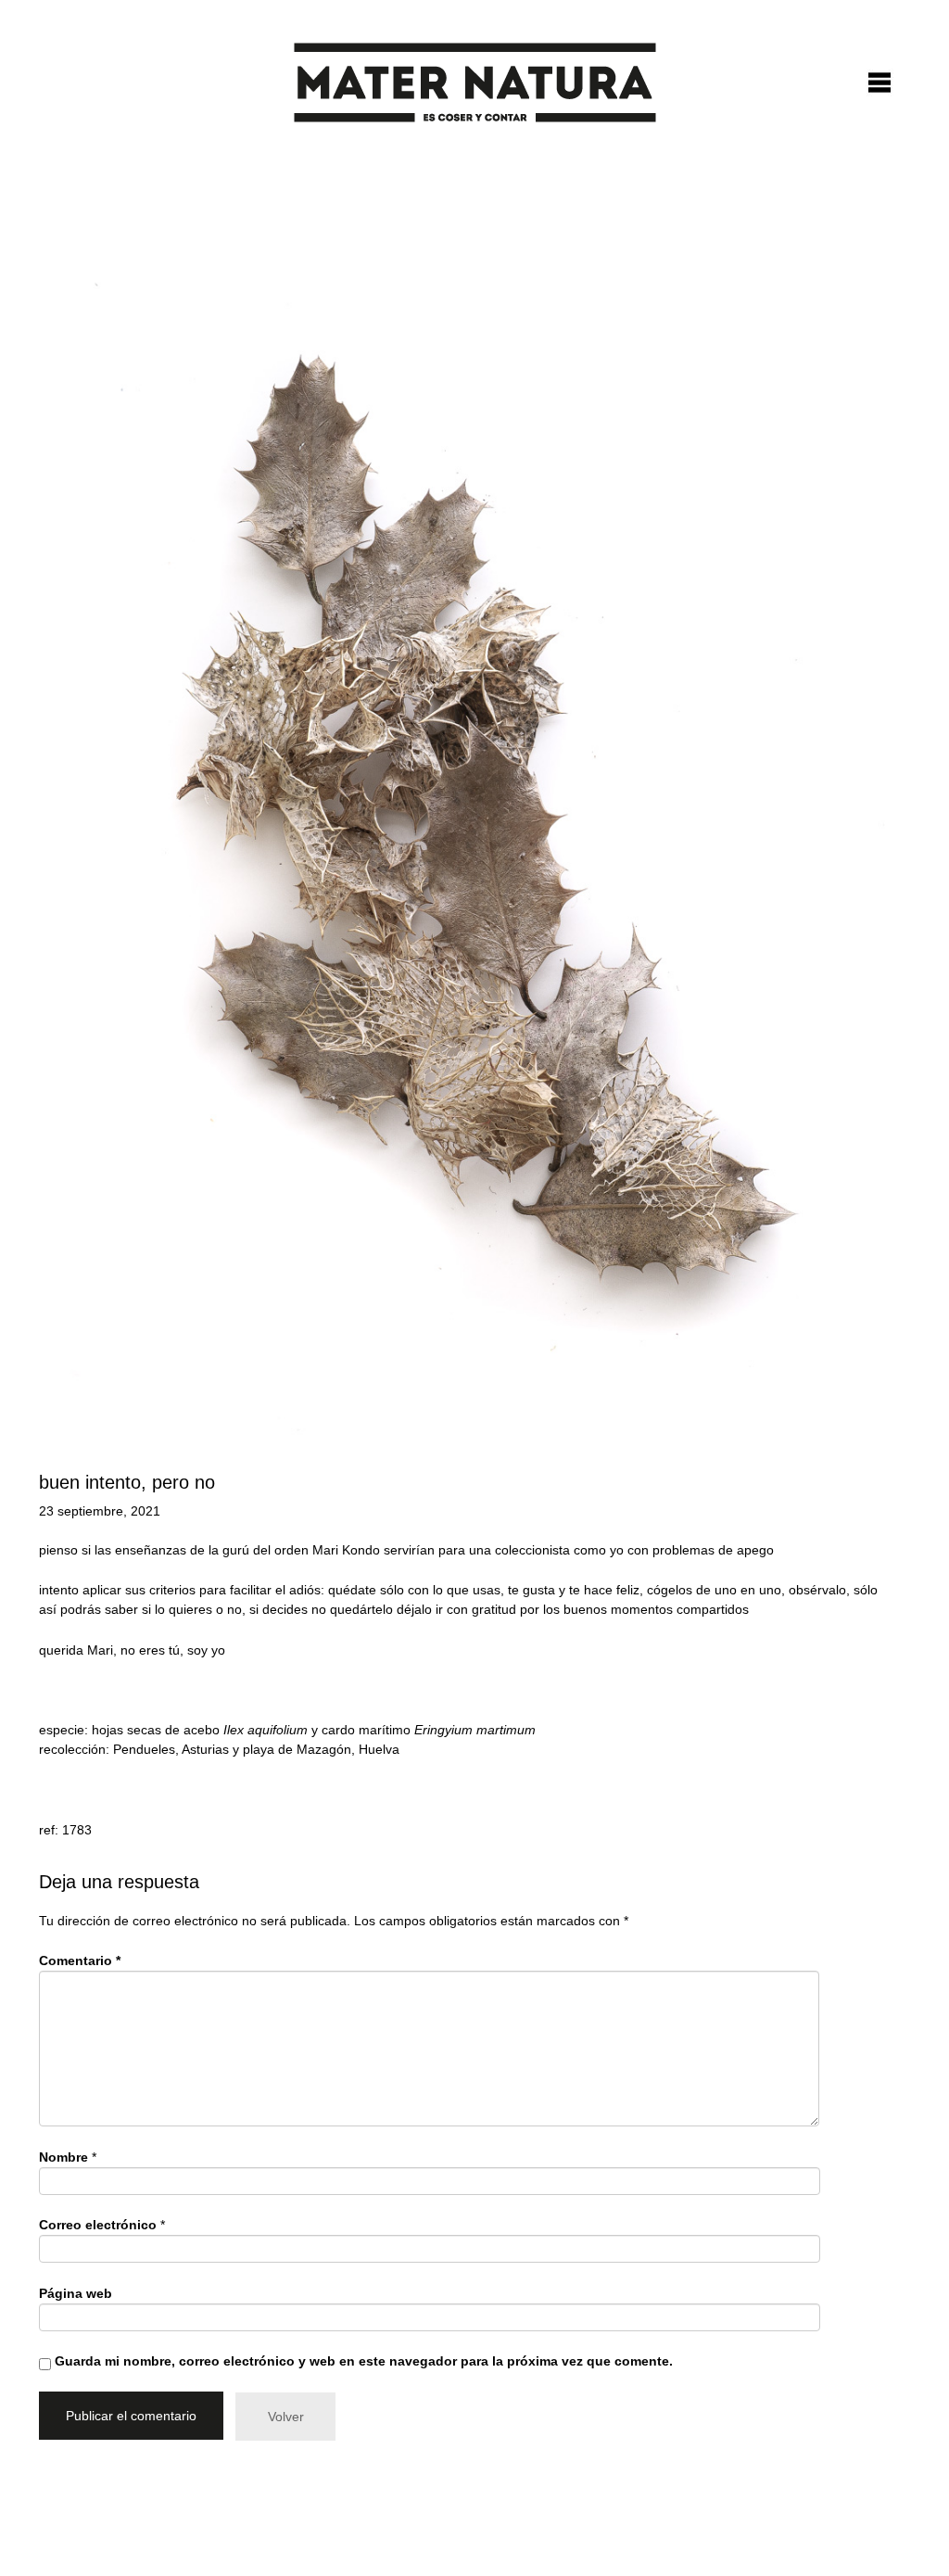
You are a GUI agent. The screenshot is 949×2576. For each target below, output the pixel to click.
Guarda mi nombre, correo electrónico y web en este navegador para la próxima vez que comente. (364, 2361)
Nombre (63, 2157)
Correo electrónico (98, 2225)
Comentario (80, 1961)
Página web (76, 2293)
